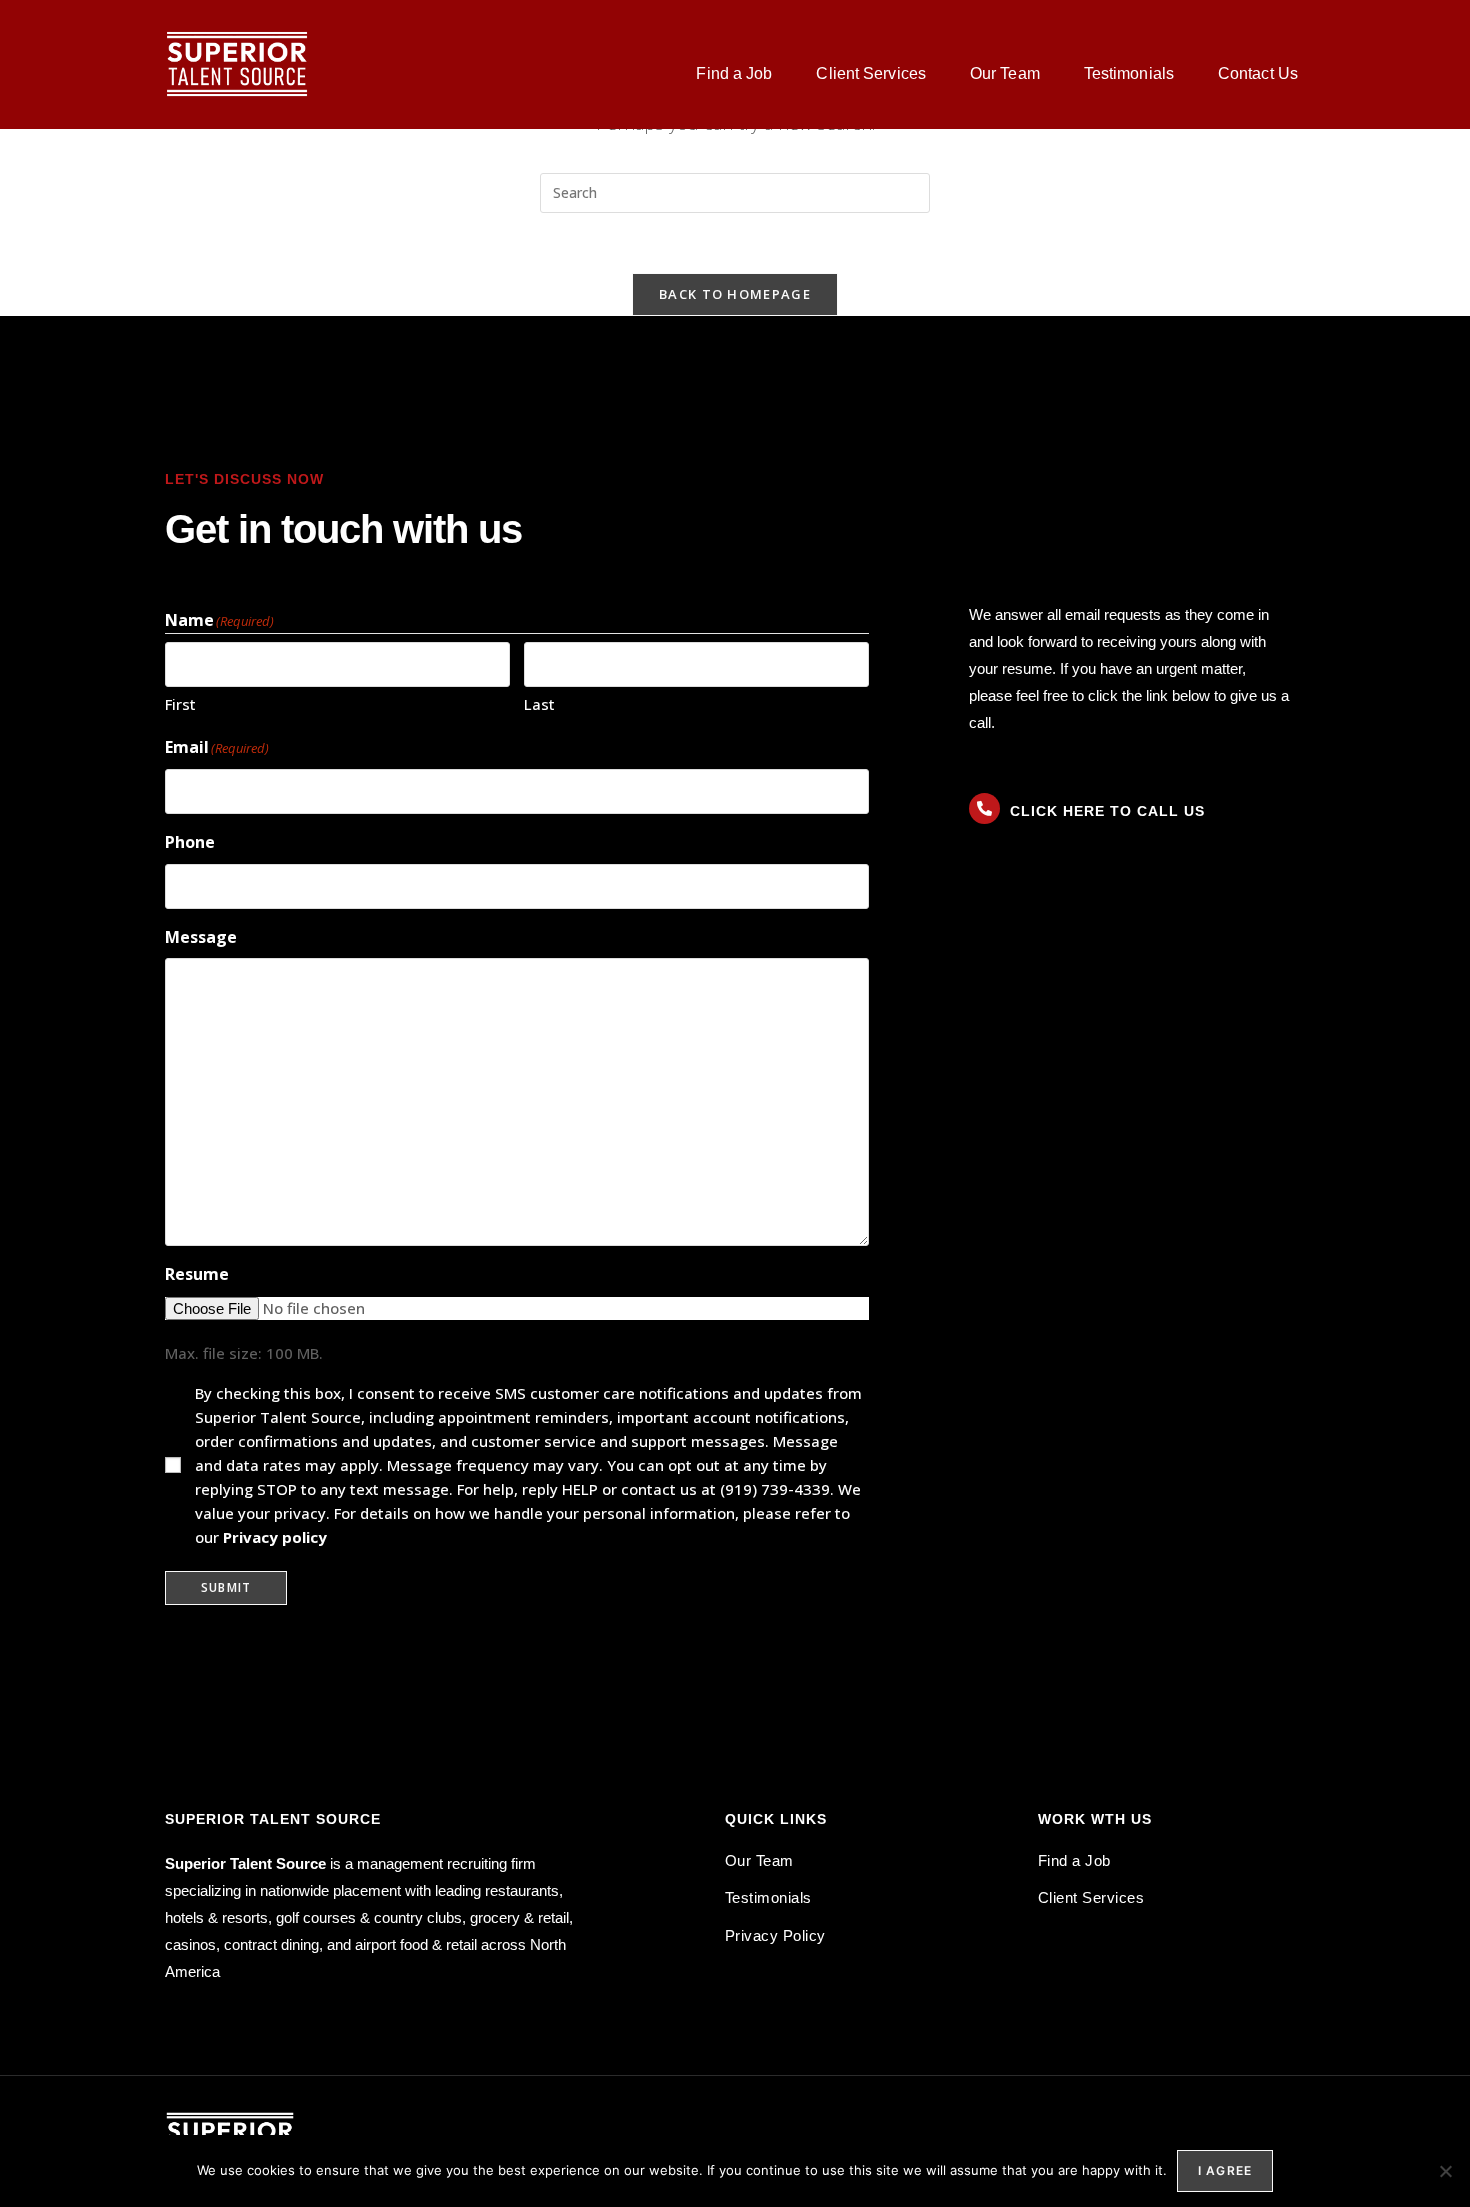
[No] (1445, 2171)
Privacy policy (275, 1537)
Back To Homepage (735, 294)
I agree (1225, 2170)
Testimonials (1129, 73)
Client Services (871, 73)
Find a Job (734, 73)
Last (539, 704)
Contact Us (1258, 73)
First (180, 704)
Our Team (1005, 73)
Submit (226, 1587)
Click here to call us (1107, 811)
